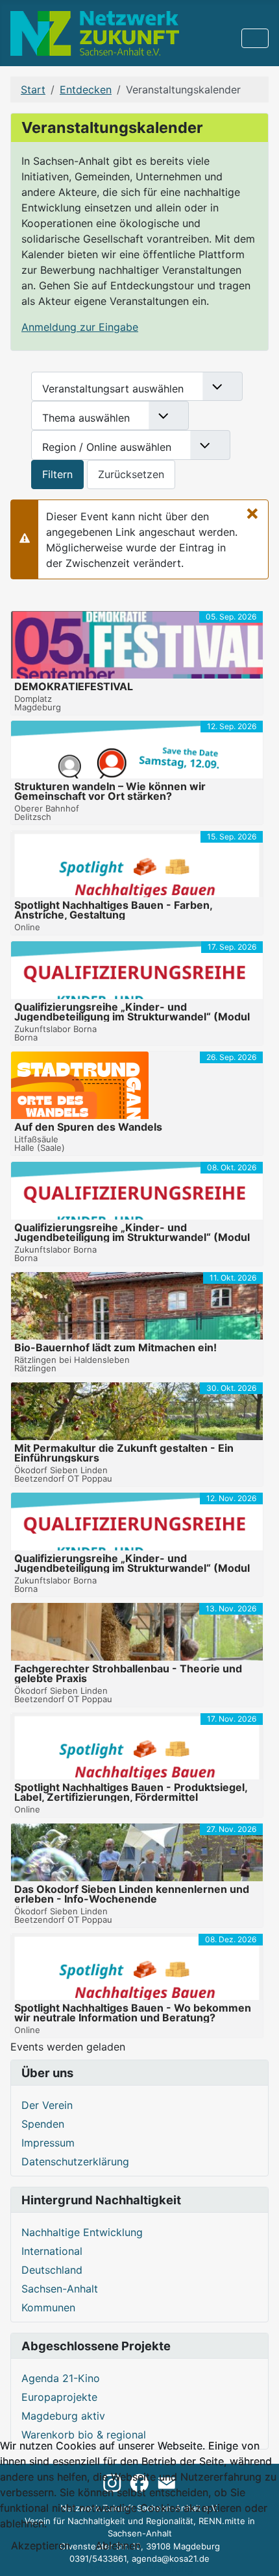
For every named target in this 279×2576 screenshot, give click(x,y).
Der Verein (47, 2105)
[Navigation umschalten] (255, 38)
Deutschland (52, 2270)
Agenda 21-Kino (61, 2378)
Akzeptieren (41, 2546)
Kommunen (48, 2307)
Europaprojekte (59, 2397)
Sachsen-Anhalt (60, 2289)
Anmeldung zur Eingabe (80, 327)
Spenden (43, 2124)
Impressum (48, 2143)
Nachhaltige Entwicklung (82, 2232)
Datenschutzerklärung (75, 2161)
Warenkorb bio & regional (84, 2435)
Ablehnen (118, 2546)
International (52, 2251)
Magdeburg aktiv (63, 2416)
